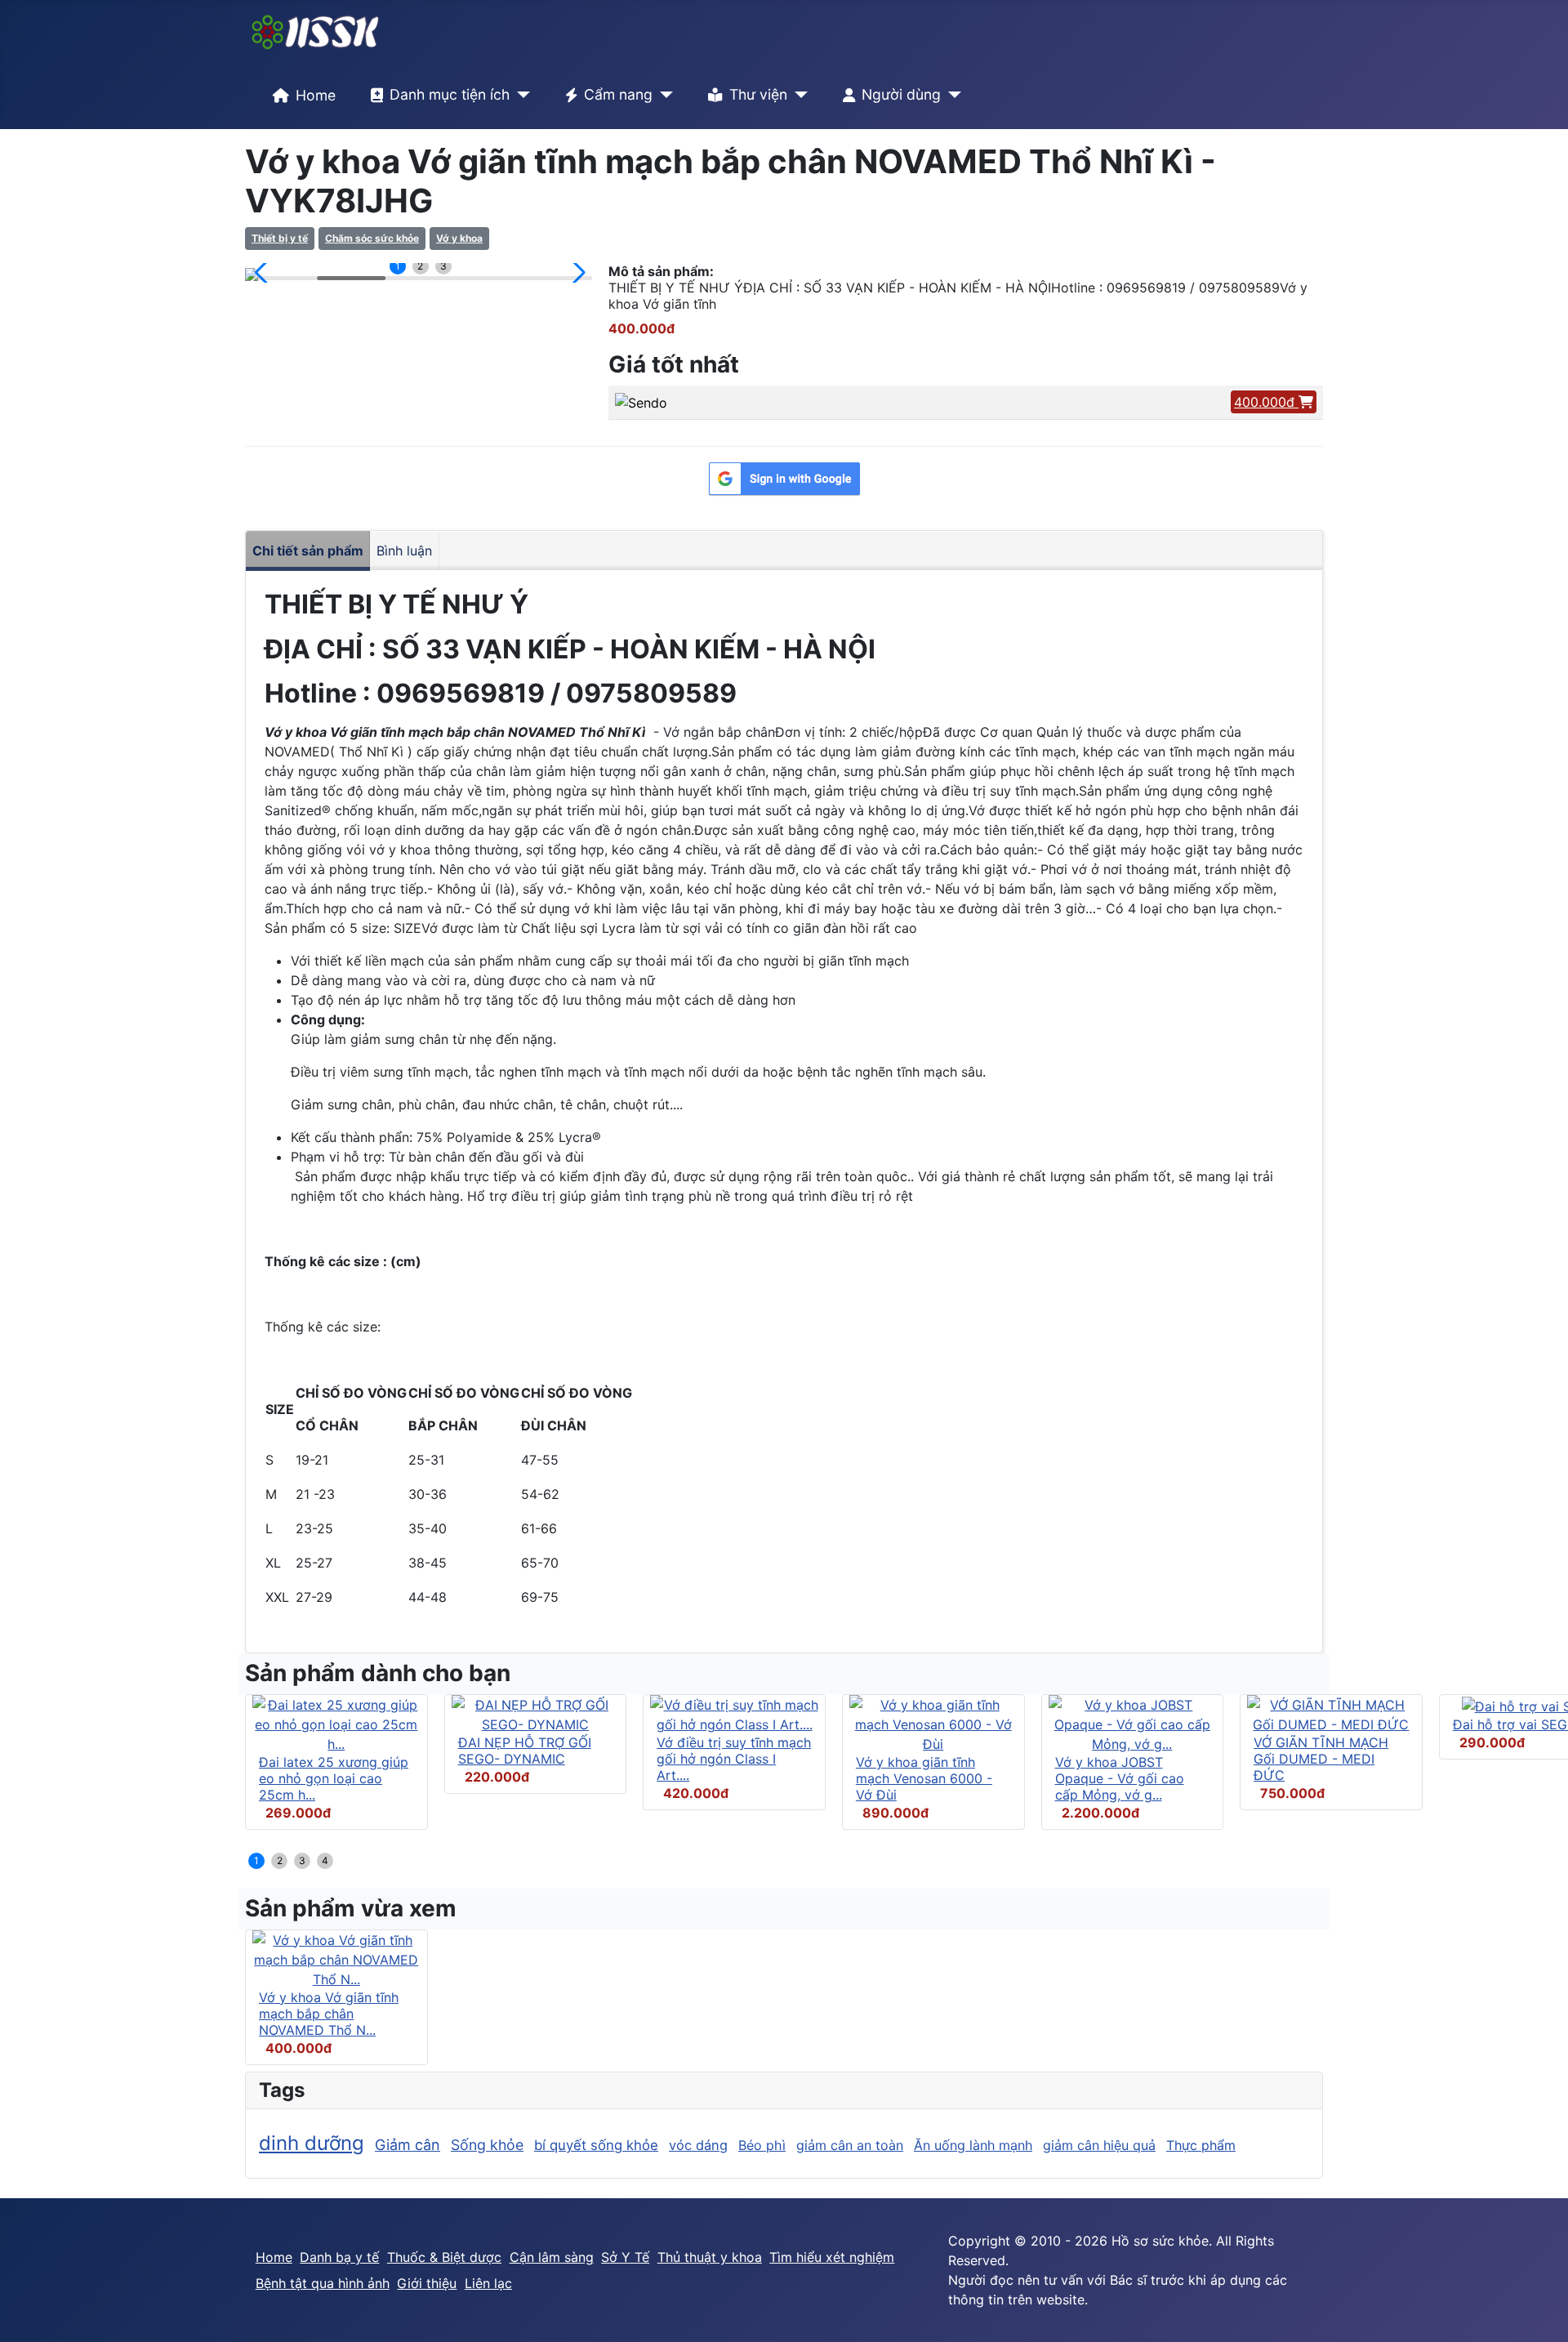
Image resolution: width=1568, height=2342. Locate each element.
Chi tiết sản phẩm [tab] (308, 551)
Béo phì (762, 2145)
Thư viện (758, 94)
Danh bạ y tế (339, 2257)
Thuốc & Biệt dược (444, 2257)
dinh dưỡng (312, 2143)
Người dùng (901, 94)
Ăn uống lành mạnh (973, 2145)
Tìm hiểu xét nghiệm (832, 2257)
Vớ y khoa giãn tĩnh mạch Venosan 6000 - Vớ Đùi (924, 1778)
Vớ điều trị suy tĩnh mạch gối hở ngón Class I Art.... (734, 1759)
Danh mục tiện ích (450, 94)
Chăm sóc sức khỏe (372, 238)
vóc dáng (698, 2145)
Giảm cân (408, 2145)
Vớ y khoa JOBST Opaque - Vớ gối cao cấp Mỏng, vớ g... (1120, 1778)
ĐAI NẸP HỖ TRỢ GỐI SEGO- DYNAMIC (525, 1751)
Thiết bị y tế (280, 238)
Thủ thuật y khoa (710, 2257)
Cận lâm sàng (552, 2257)
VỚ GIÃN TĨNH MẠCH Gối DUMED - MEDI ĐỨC (1321, 1759)
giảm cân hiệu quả (1099, 2145)
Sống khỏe (487, 2145)
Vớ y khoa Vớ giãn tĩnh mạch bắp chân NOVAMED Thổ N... (329, 2014)
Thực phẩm (1201, 2145)
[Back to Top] (1539, 2312)
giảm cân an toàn (850, 2145)
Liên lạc (488, 2283)
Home (316, 95)
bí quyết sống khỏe (596, 2145)
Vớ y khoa (459, 238)
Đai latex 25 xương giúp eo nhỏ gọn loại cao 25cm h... (334, 1778)
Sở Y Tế (625, 2257)
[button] (264, 273)
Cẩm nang (618, 94)
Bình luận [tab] (404, 551)
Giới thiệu (427, 2283)
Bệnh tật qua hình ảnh (323, 2283)
